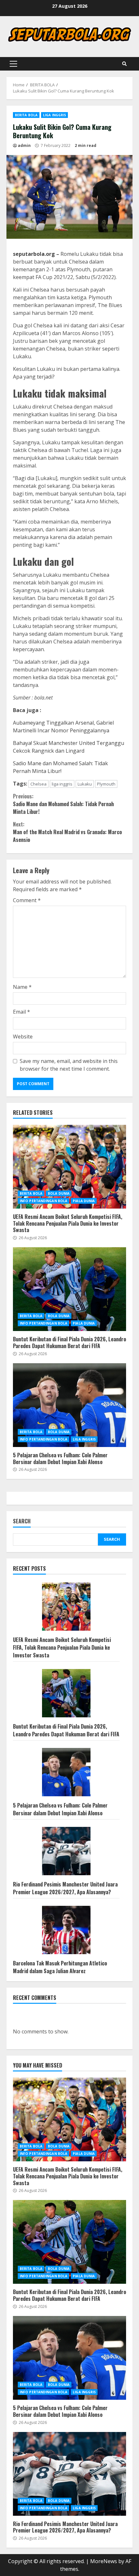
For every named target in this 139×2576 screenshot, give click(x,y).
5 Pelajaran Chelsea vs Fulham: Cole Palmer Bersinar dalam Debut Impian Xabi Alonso (69, 1405)
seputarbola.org (34, 254)
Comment (27, 900)
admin (24, 145)
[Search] (124, 64)
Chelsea (38, 784)
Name (22, 987)
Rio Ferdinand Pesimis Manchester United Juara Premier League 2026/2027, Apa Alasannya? (65, 1888)
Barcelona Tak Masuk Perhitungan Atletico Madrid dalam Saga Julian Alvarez (60, 1967)
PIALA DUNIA (84, 1201)
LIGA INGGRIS (54, 115)
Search (22, 1522)
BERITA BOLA (26, 115)
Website (23, 1037)
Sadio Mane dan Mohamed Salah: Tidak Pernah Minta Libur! (63, 804)
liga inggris (62, 784)
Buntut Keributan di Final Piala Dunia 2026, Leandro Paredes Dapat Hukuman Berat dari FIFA (69, 1289)
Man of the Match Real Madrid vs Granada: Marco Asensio (67, 832)
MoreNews (104, 2561)
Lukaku (85, 784)
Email (21, 1012)
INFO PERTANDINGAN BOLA (43, 1201)
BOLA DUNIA (59, 1193)
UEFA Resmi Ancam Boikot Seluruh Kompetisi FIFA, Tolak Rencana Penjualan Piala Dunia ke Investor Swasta (69, 1167)
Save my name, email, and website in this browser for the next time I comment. (69, 1065)
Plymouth (106, 784)
